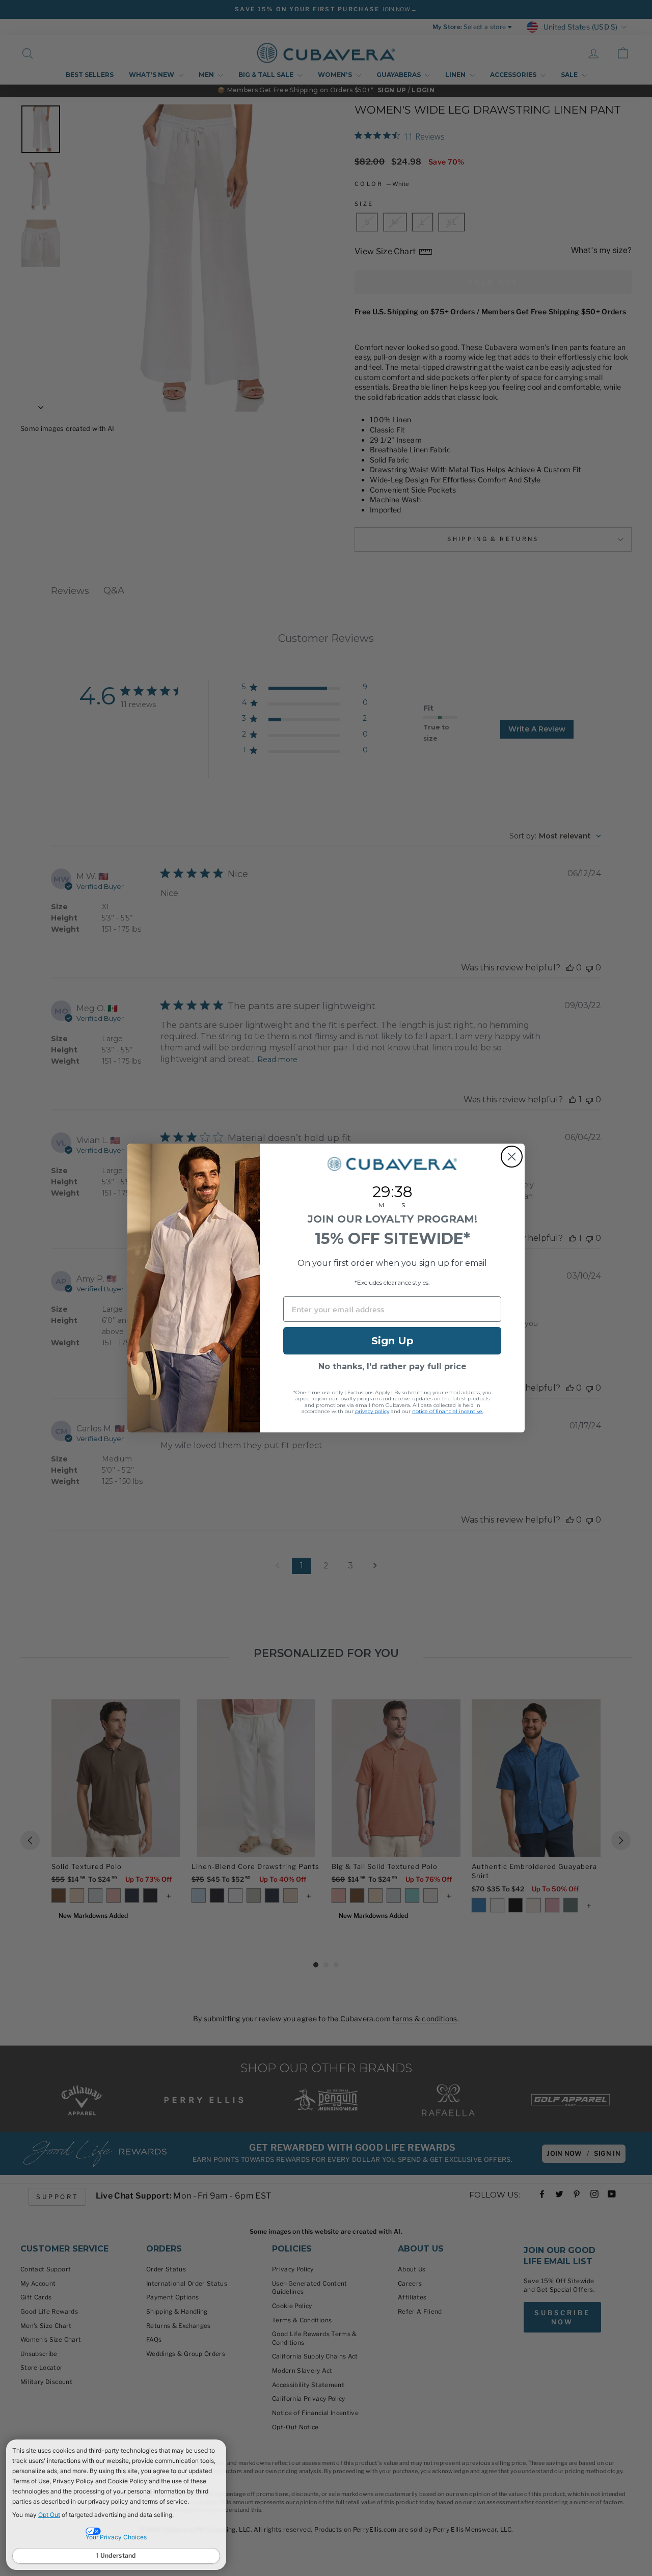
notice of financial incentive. (448, 1411)
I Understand (116, 2555)
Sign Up (392, 1341)
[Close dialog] (512, 1157)
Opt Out (49, 2515)
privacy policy (372, 1411)
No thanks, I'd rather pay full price (392, 1366)
